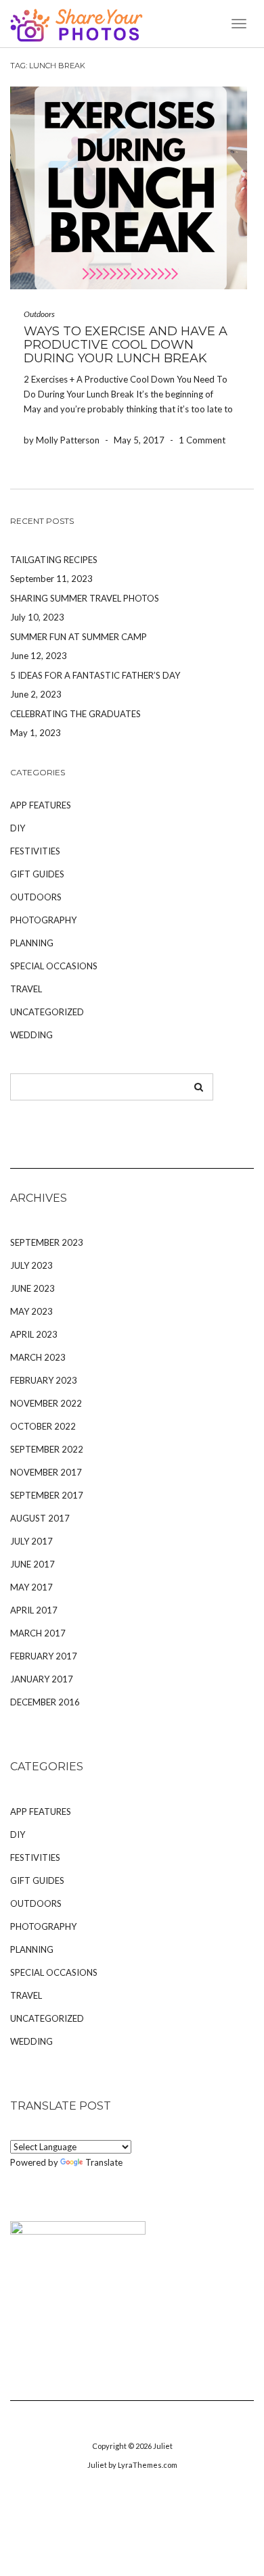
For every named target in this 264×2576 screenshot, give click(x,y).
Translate (104, 2162)
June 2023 (32, 1288)
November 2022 (46, 1403)
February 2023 (44, 1380)
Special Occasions (54, 966)
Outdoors (39, 314)
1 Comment (202, 440)
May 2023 (31, 1311)
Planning (32, 943)
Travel (26, 989)
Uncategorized (47, 1012)
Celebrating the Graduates (75, 714)
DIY (18, 828)
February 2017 (44, 1656)
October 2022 (43, 1426)
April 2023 (34, 1334)
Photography (43, 920)
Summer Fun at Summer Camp (79, 637)
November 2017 (46, 1472)
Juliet (163, 2446)
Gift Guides (37, 874)
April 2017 (34, 1610)
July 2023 (31, 1265)
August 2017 (40, 1518)
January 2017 (42, 1679)
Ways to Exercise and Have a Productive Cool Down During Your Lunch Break (126, 345)
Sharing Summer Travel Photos (85, 598)
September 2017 (47, 1495)
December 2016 (45, 1702)
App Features (41, 805)
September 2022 (47, 1449)
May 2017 (31, 1587)
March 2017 (38, 1633)
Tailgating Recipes (54, 560)
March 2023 (38, 1357)
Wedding (31, 1035)
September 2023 (47, 1242)
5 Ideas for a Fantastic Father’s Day (95, 675)
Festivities (35, 851)
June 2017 (32, 1564)
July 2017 (31, 1541)
